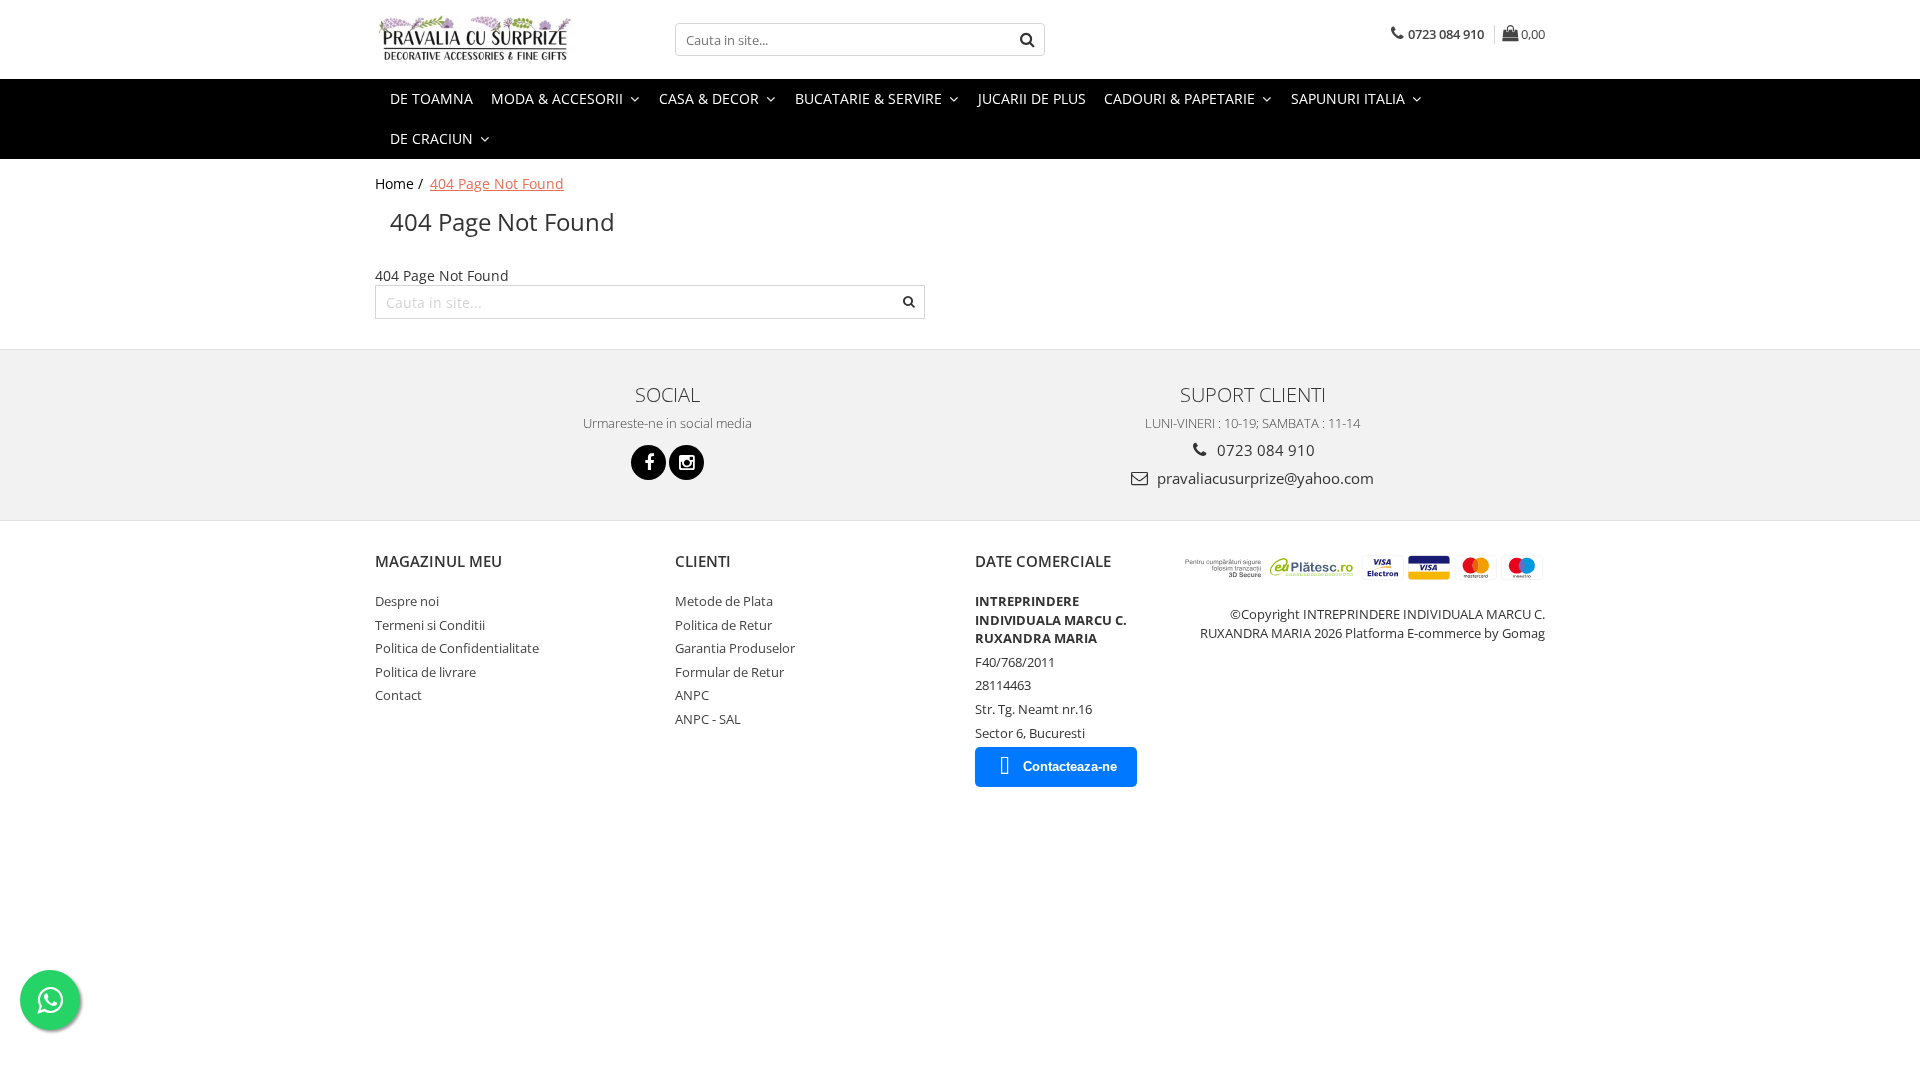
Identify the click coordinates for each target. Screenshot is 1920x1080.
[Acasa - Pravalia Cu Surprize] (475, 39)
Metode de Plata (724, 601)
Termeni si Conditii (430, 625)
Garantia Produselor (735, 648)
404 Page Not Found (497, 183)
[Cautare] (1027, 39)
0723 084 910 (1264, 450)
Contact (398, 695)
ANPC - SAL (708, 719)
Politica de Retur (723, 625)
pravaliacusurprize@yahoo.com (1263, 478)
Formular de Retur (729, 672)
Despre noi (407, 601)
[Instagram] (686, 462)
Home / (401, 183)
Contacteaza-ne (1070, 766)
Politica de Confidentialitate (457, 648)
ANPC (692, 695)
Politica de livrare (425, 672)
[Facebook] (648, 462)
